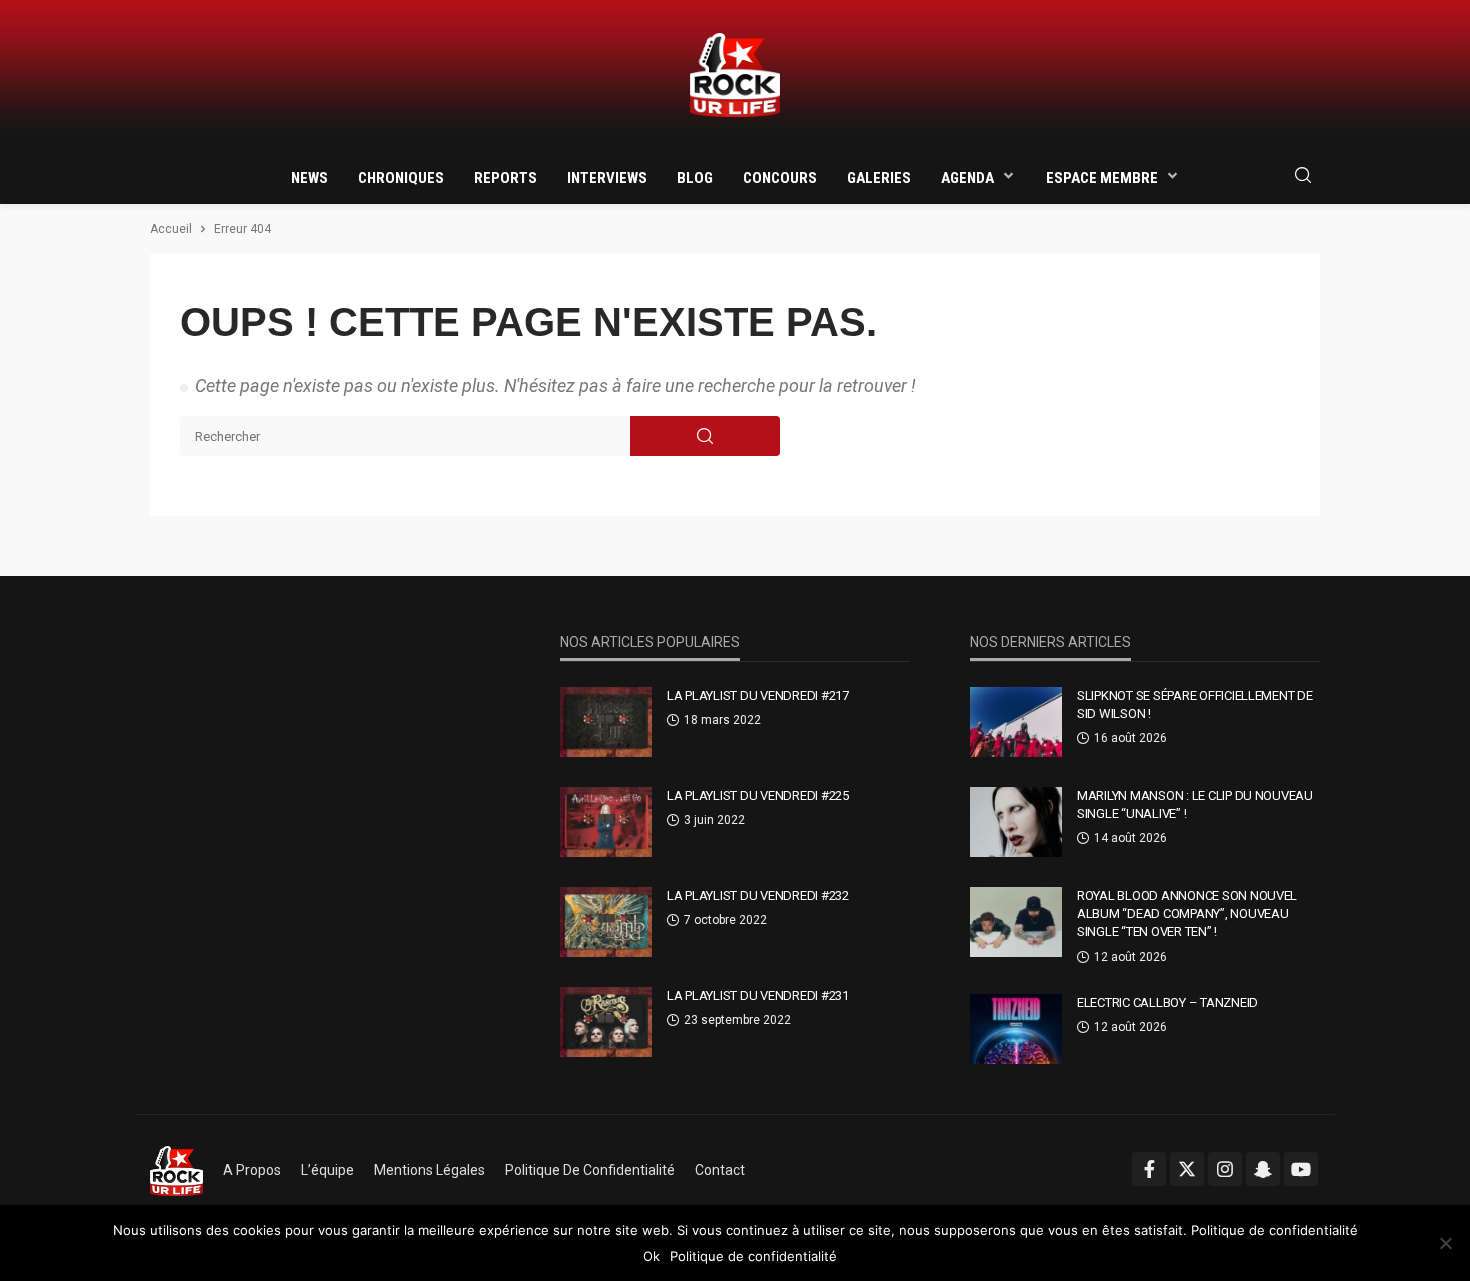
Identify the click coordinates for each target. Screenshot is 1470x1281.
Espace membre (1102, 178)
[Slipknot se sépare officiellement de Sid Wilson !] (1016, 722)
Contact (720, 1170)
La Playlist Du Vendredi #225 (758, 795)
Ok (651, 1256)
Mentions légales (429, 1170)
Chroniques (401, 178)
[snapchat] (1263, 1169)
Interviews (607, 178)
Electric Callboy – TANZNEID (1167, 1002)
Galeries (879, 178)
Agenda (967, 178)
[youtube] (1301, 1169)
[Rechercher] (1303, 176)
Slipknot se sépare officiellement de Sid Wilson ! (1195, 704)
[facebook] (1149, 1169)
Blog (695, 178)
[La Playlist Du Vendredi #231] (606, 1022)
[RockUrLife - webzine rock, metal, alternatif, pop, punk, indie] (735, 75)
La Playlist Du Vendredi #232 (758, 895)
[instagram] (1225, 1169)
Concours (780, 178)
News (309, 178)
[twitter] (1187, 1169)
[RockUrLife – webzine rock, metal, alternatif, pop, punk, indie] (176, 1170)
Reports (505, 178)
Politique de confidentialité (590, 1170)
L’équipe (327, 1170)
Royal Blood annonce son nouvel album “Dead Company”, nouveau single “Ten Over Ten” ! (1187, 913)
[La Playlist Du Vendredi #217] (606, 722)
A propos (252, 1170)
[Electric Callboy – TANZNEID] (1016, 1029)
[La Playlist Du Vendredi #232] (606, 922)
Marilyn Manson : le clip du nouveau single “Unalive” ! (1195, 804)
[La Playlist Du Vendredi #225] (606, 822)
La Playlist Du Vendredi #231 (758, 995)
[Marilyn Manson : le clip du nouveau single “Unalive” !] (1016, 822)
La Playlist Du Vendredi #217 (758, 695)
